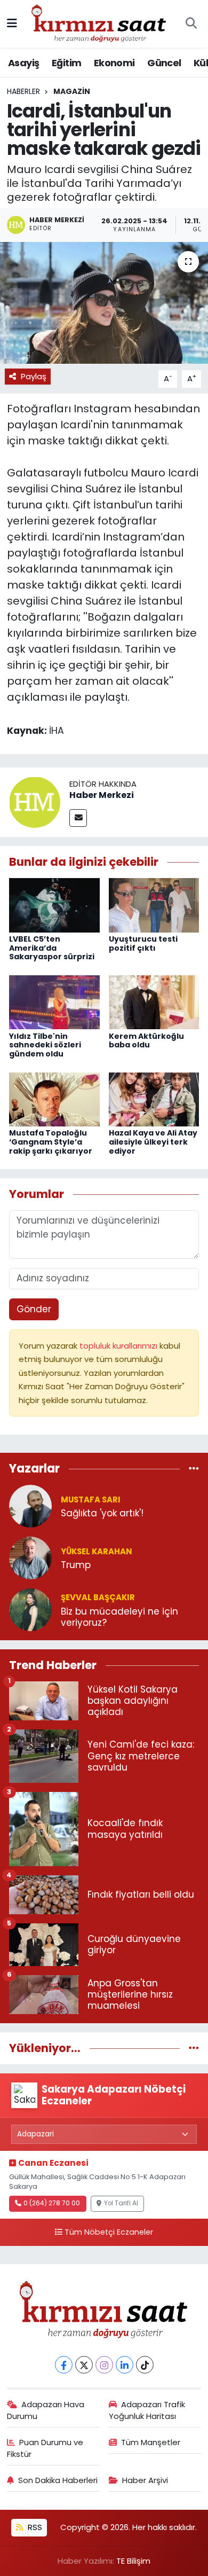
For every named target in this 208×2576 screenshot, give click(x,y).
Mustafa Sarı (91, 1500)
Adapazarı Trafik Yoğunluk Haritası (147, 2410)
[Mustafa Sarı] (30, 1506)
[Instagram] (104, 2365)
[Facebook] (64, 2365)
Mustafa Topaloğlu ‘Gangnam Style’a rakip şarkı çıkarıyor (51, 1142)
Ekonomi (114, 63)
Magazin (72, 91)
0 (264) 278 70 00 (52, 2203)
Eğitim (66, 63)
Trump (76, 1565)
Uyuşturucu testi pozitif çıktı (143, 944)
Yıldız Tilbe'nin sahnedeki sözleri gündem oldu (45, 1045)
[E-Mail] (78, 818)
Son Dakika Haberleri (58, 2480)
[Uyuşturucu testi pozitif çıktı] (154, 904)
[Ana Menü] (12, 24)
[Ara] (191, 24)
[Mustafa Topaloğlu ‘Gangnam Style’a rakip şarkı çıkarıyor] (54, 1099)
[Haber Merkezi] (35, 802)
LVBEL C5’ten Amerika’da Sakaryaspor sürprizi (52, 948)
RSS (34, 2527)
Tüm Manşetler (151, 2442)
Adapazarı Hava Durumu (46, 2410)
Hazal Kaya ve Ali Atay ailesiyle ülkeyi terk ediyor (153, 1142)
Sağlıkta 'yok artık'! (102, 1513)
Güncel (164, 63)
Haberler (23, 91)
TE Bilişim (133, 2561)
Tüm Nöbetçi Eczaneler (109, 2232)
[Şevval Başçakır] (30, 1609)
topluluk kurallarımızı (119, 1346)
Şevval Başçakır (98, 1597)
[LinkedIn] (125, 2365)
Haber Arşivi (145, 2480)
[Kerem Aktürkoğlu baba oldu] (154, 1001)
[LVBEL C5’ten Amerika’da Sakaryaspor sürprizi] (54, 904)
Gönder (34, 1309)
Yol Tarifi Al (121, 2203)
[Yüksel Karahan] (30, 1557)
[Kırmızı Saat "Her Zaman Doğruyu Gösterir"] (99, 23)
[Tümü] (194, 1469)
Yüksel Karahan (97, 1551)
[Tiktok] (145, 2365)
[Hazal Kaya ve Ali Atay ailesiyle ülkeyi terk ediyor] (154, 1099)
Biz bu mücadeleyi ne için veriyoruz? (119, 1618)
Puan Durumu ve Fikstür (45, 2448)
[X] (84, 2365)
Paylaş (34, 376)
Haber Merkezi (102, 795)
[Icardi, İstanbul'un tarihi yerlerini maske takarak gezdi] (104, 303)
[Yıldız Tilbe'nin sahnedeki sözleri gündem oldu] (54, 1001)
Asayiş (23, 63)
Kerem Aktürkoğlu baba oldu (146, 1041)
